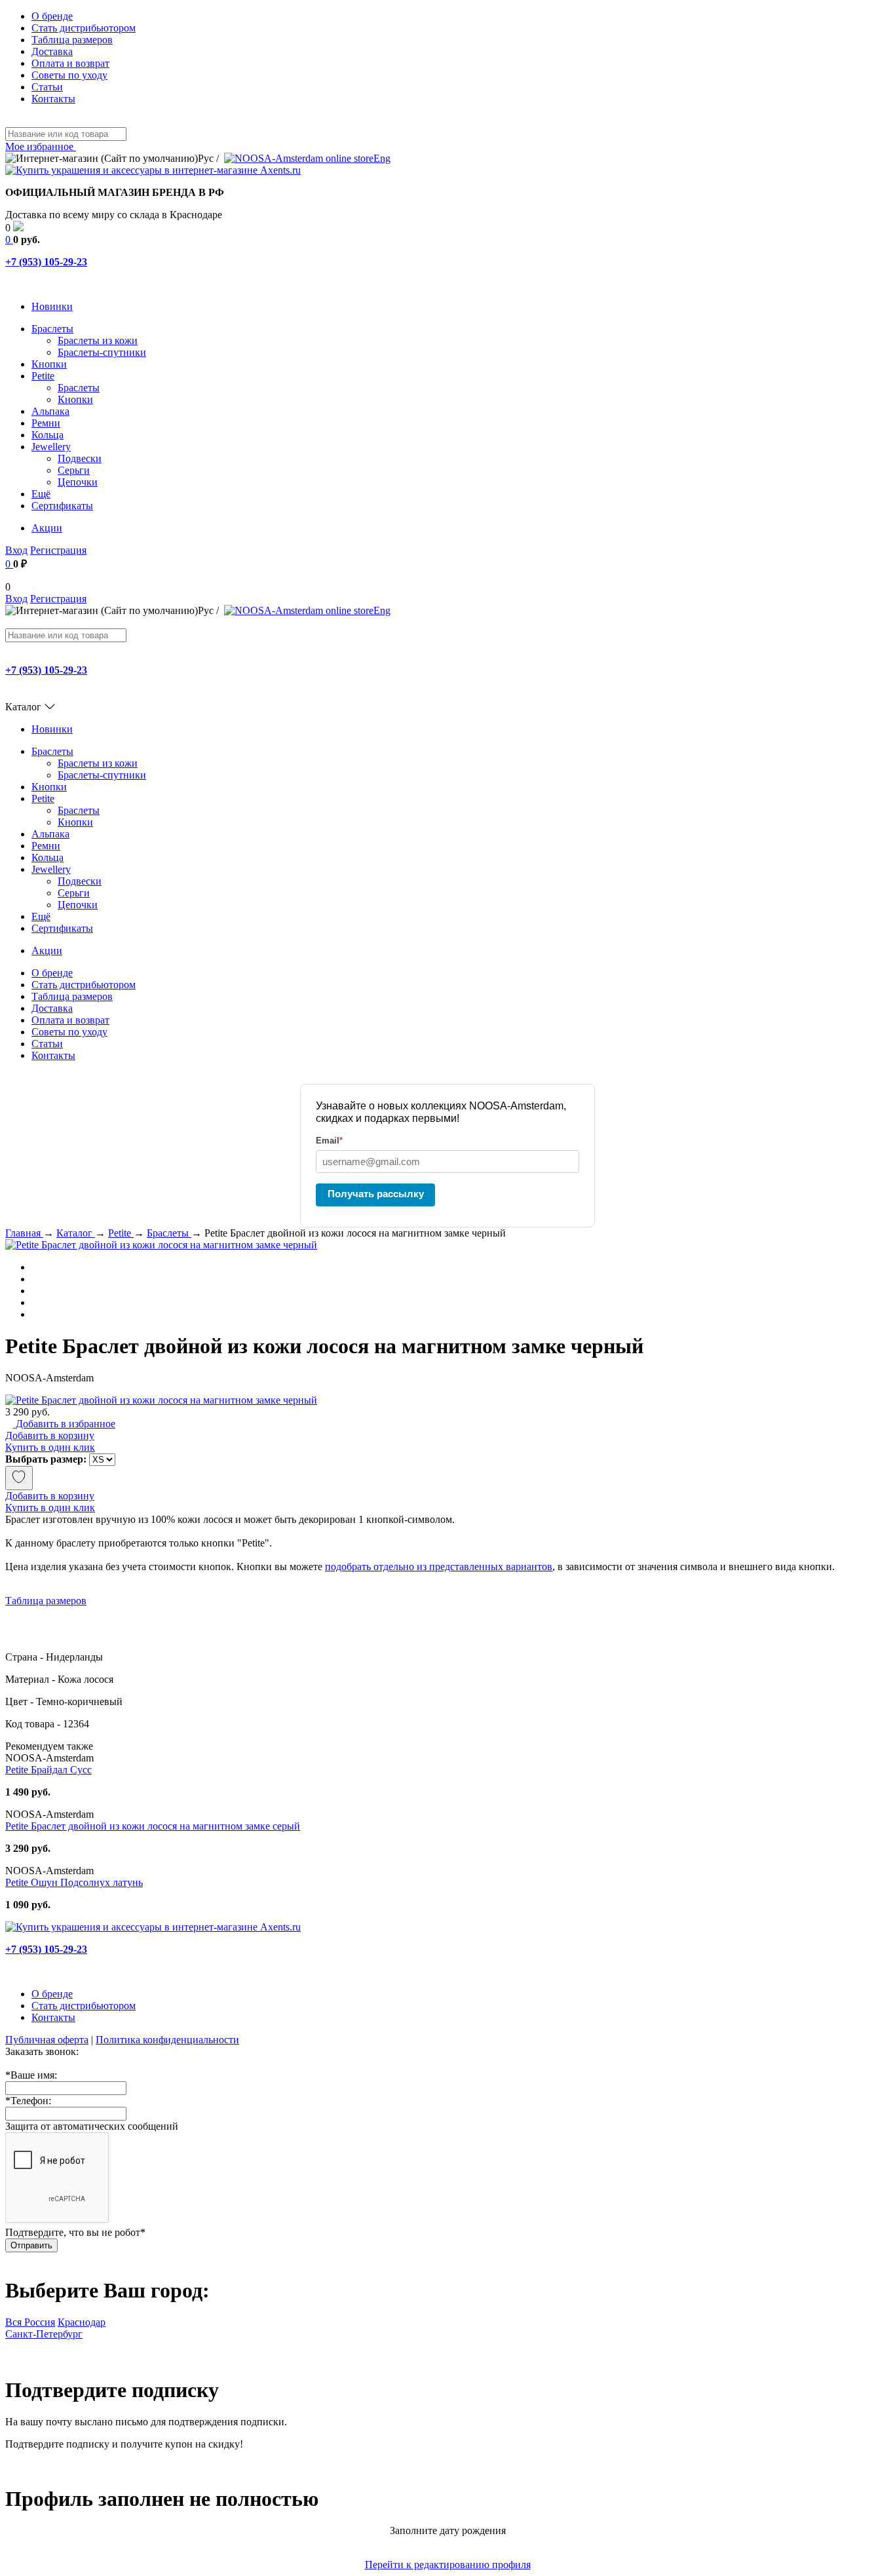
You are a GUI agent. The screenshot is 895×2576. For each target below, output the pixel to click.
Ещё (41, 494)
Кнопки (49, 364)
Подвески (80, 458)
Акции (47, 528)
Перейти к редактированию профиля (448, 2565)
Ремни (46, 423)
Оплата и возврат (70, 63)
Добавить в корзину (50, 1435)
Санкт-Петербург (44, 2334)
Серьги (74, 470)
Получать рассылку (376, 1194)
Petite (43, 376)
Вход (16, 550)
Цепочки (78, 482)
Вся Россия (30, 2322)
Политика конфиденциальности (167, 2040)
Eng (382, 158)
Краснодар (82, 2322)
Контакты (53, 99)
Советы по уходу (69, 75)
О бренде (52, 16)
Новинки (52, 306)
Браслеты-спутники (102, 352)
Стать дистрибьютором (84, 28)
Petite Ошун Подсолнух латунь (74, 1882)
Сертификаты (62, 506)
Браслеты (52, 329)
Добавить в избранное (64, 1424)
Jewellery (51, 447)
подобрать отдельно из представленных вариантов (439, 1567)
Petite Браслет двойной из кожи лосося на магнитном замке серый (153, 1826)
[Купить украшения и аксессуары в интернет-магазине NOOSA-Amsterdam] (153, 1927)
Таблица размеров (72, 40)
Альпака (50, 411)
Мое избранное (41, 146)
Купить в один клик (50, 1447)
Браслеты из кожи (98, 340)
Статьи (47, 87)
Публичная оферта (47, 2040)
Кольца (48, 435)
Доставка (52, 51)
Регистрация (58, 550)
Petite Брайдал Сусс (48, 1770)
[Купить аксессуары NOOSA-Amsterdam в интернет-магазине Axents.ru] (153, 170)
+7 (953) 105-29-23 (46, 262)
